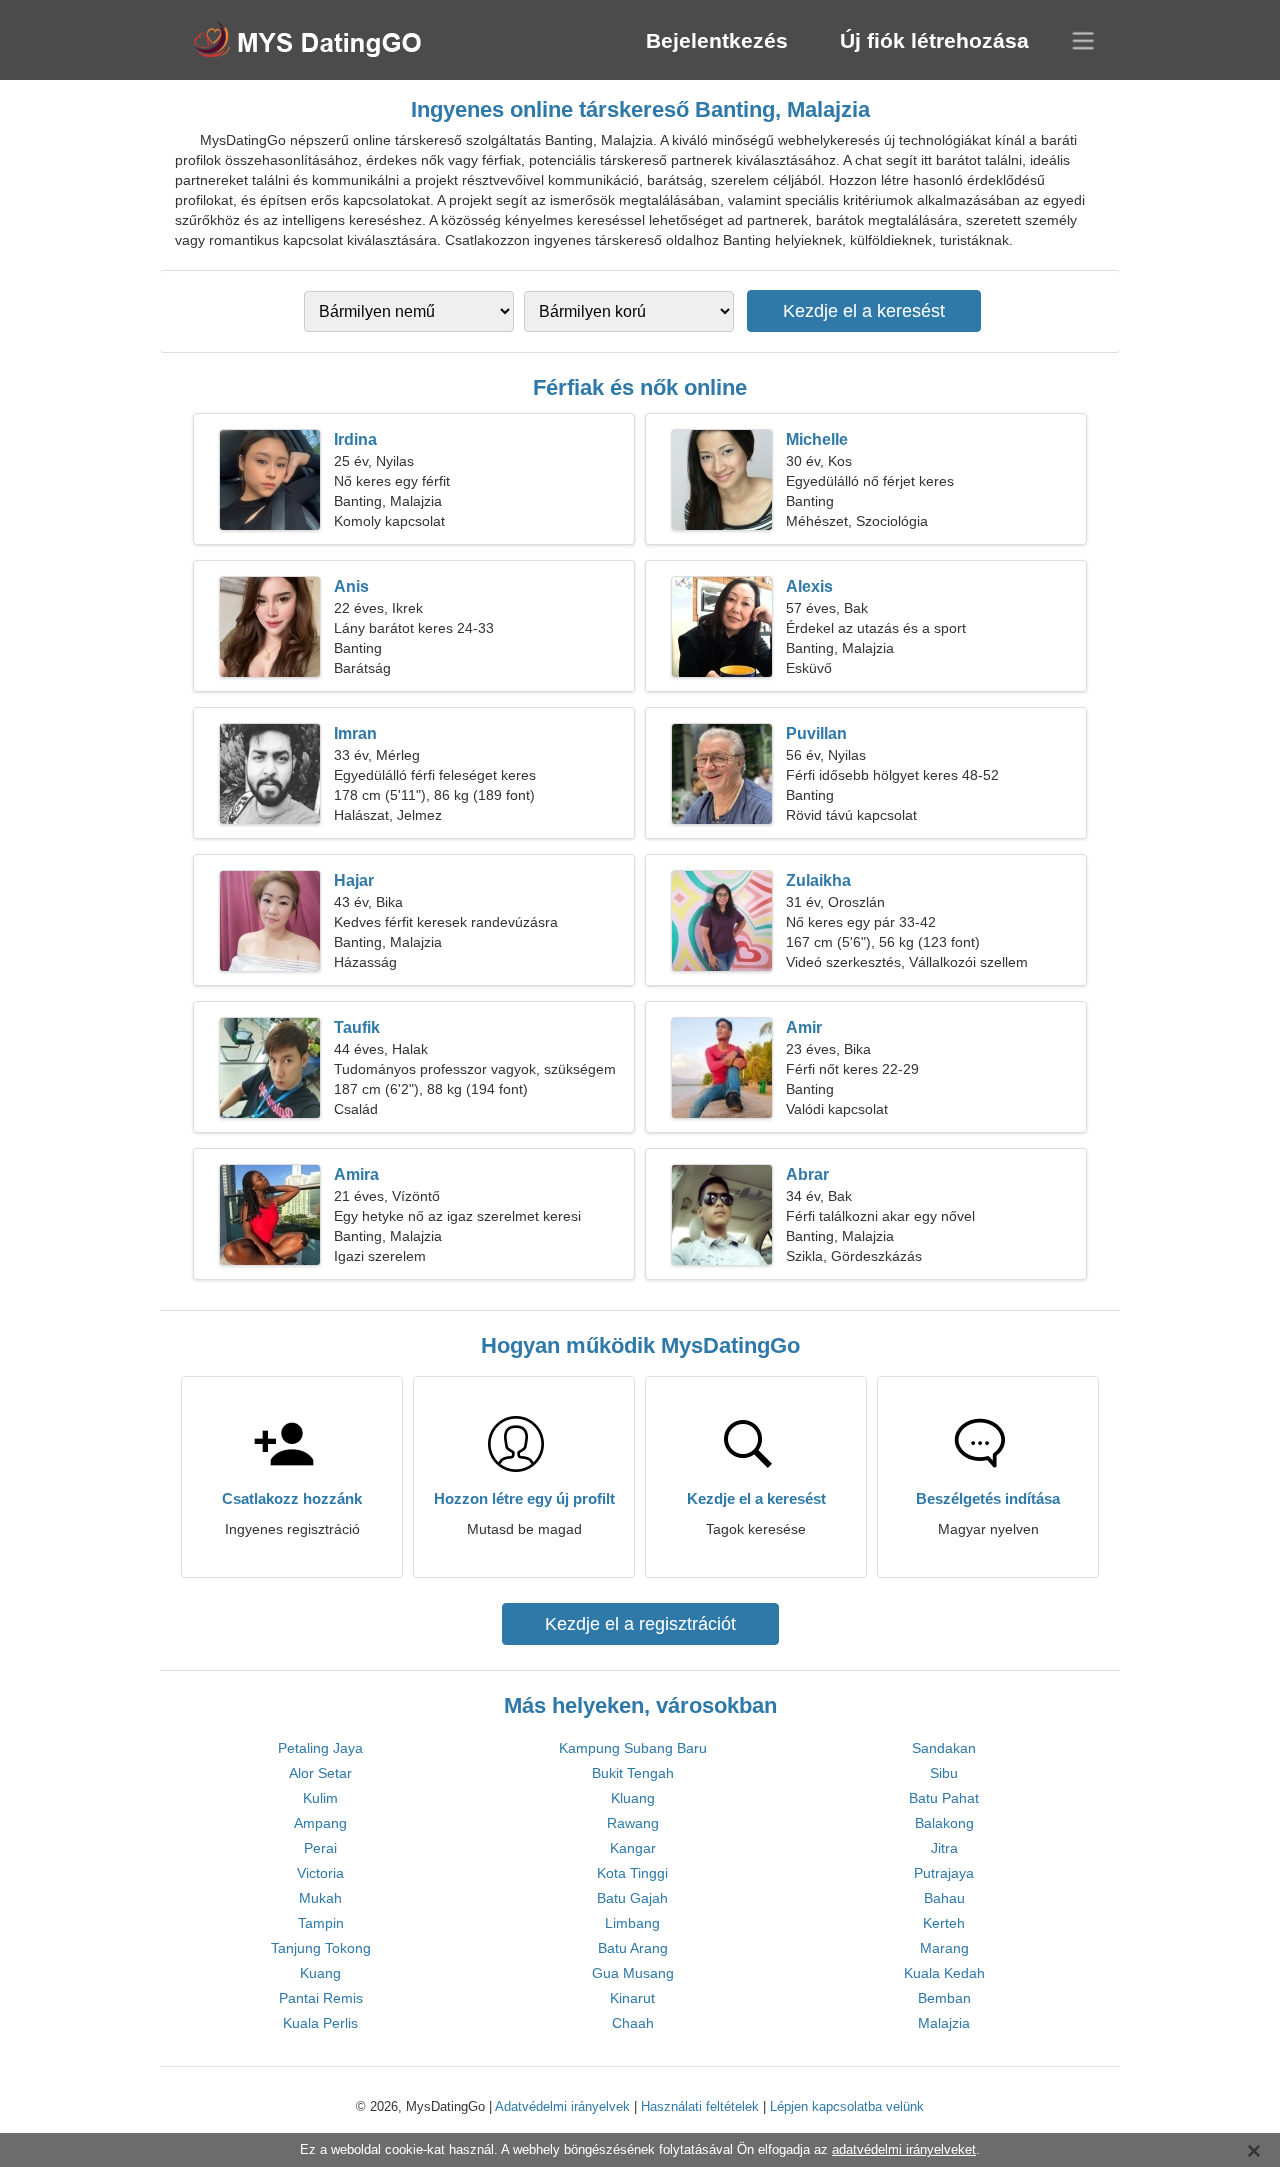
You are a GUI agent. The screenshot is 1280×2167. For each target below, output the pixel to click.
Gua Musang (633, 1973)
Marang (944, 1948)
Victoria (320, 1873)
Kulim (320, 1798)
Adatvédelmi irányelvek (562, 2106)
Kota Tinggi (632, 1873)
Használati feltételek (700, 2106)
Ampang (320, 1823)
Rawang (633, 1823)
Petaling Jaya (320, 1748)
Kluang (633, 1798)
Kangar (633, 1848)
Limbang (632, 1923)
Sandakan (944, 1748)
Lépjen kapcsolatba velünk (847, 2106)
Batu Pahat (944, 1798)
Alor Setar (320, 1773)
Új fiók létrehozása (934, 40)
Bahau (944, 1898)
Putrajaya (944, 1873)
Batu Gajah (632, 1898)
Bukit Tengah (633, 1773)
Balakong (944, 1823)
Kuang (320, 1973)
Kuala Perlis (320, 2023)
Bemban (944, 1998)
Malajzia (944, 2023)
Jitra (944, 1848)
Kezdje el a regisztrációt (640, 1624)
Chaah (633, 2023)
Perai (320, 1848)
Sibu (944, 1773)
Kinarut (632, 1998)
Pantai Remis (321, 1998)
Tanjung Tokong (321, 1948)
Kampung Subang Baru (633, 1748)
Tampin (321, 1923)
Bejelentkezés (717, 40)
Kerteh (944, 1923)
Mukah (320, 1898)
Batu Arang (633, 1948)
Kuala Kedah (944, 1973)
